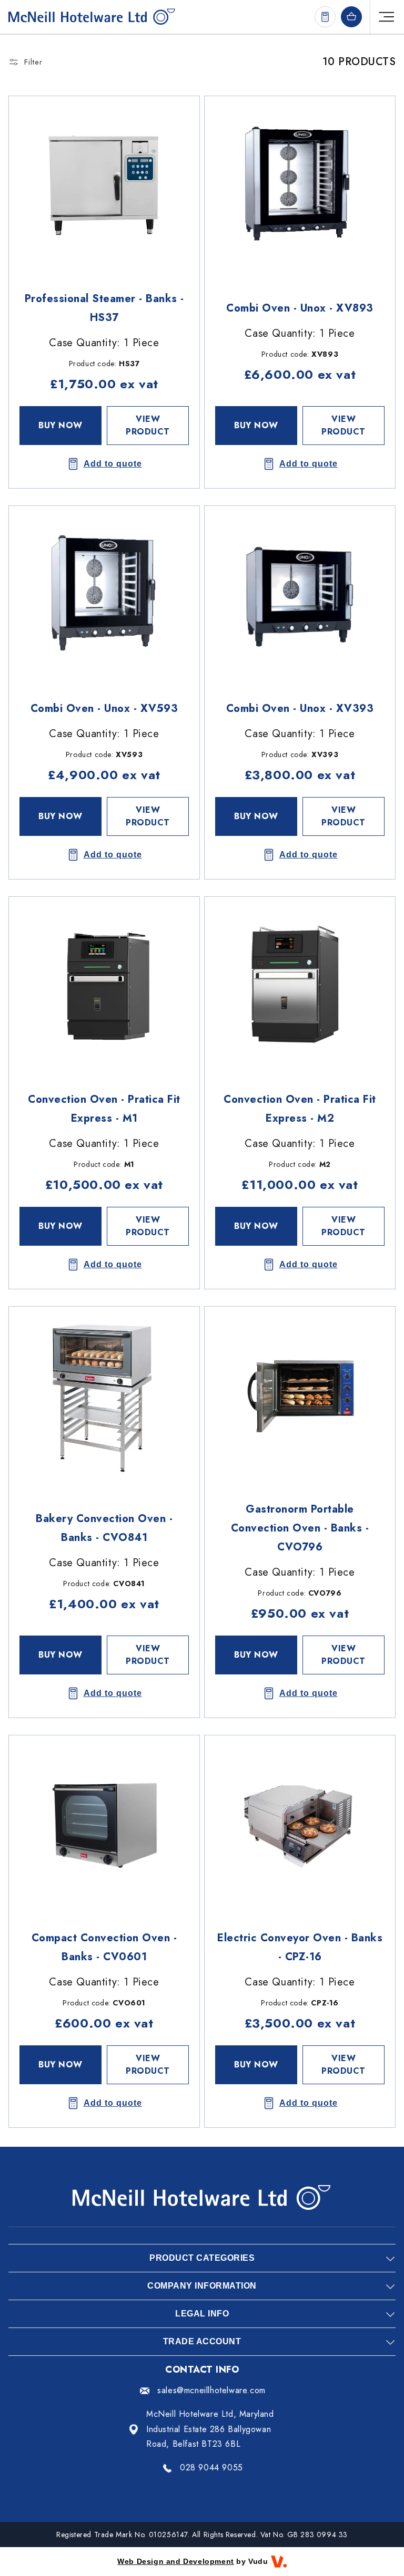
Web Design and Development (176, 2561)
